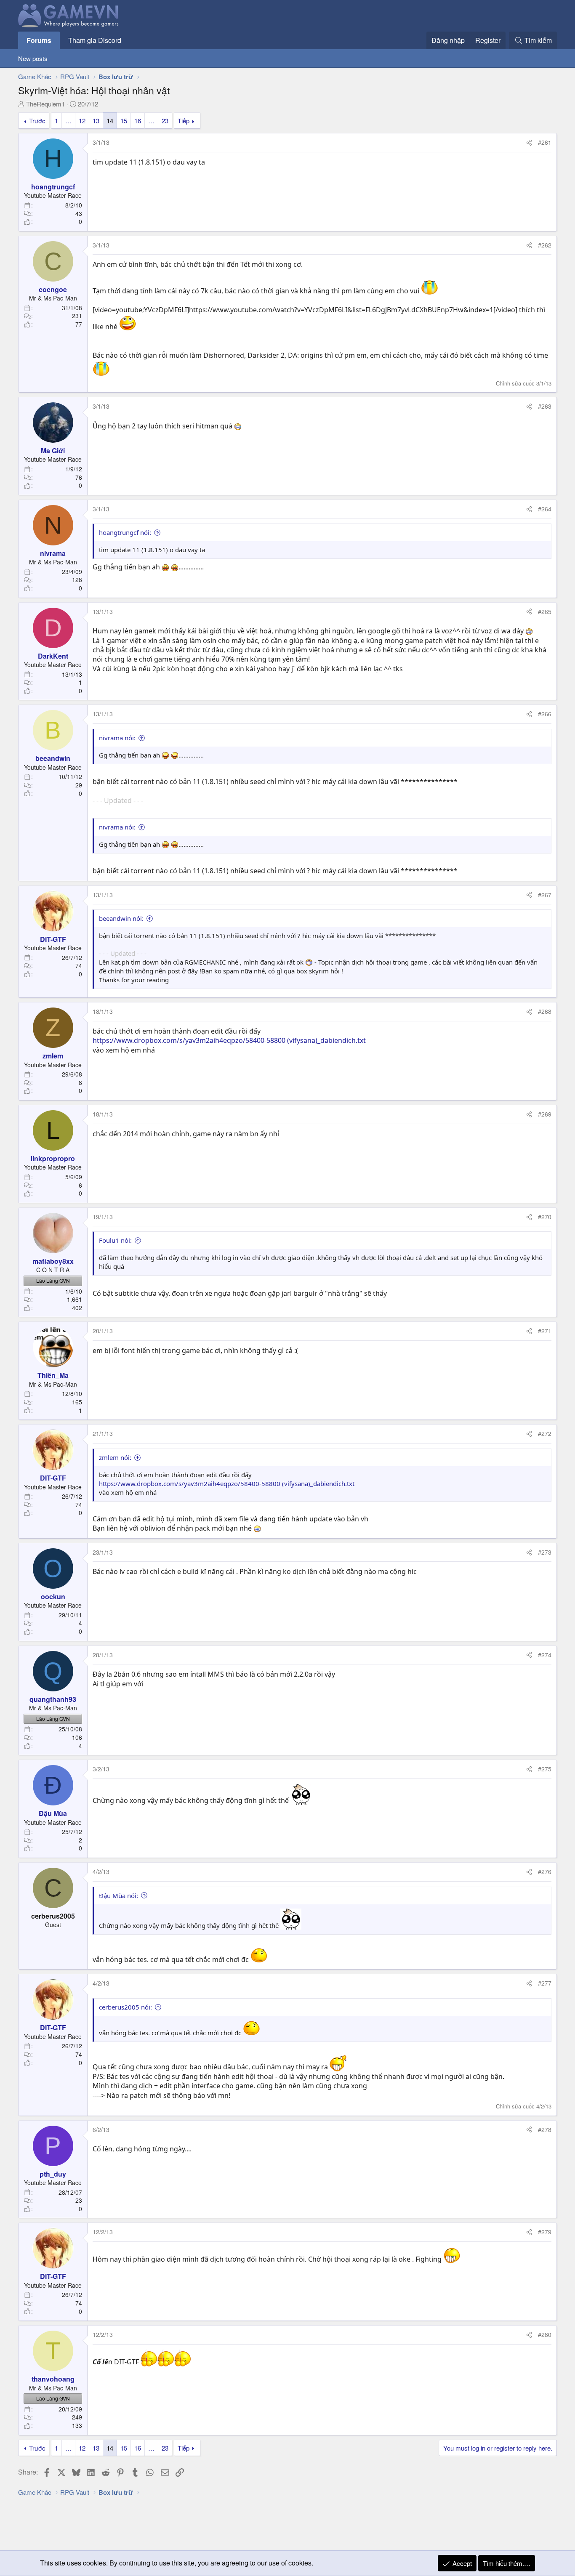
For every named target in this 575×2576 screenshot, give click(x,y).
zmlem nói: (115, 1457)
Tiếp (184, 121)
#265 (545, 611)
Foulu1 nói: (115, 1240)
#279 (545, 2232)
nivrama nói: (117, 738)
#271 (545, 1331)
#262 (545, 245)
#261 (545, 142)
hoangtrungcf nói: (125, 532)
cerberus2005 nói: (125, 2007)
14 (110, 121)
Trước (37, 121)
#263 (545, 406)
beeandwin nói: (121, 918)
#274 (545, 1655)
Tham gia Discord (95, 40)
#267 (545, 895)
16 (138, 121)
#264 (545, 509)
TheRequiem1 (45, 104)
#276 (545, 1872)
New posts (33, 58)
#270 (545, 1217)
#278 (545, 2129)
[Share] (529, 143)
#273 (545, 1552)
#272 (545, 1433)
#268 (545, 1011)
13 (96, 121)
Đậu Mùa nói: (118, 1895)
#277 (545, 1983)
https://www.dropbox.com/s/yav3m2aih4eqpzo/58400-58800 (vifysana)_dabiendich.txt (229, 1040)
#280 (545, 2334)
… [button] (68, 121)
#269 (545, 1114)
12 (82, 121)
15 (124, 121)
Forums (39, 40)
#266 (545, 714)
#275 (545, 1769)
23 (165, 121)
